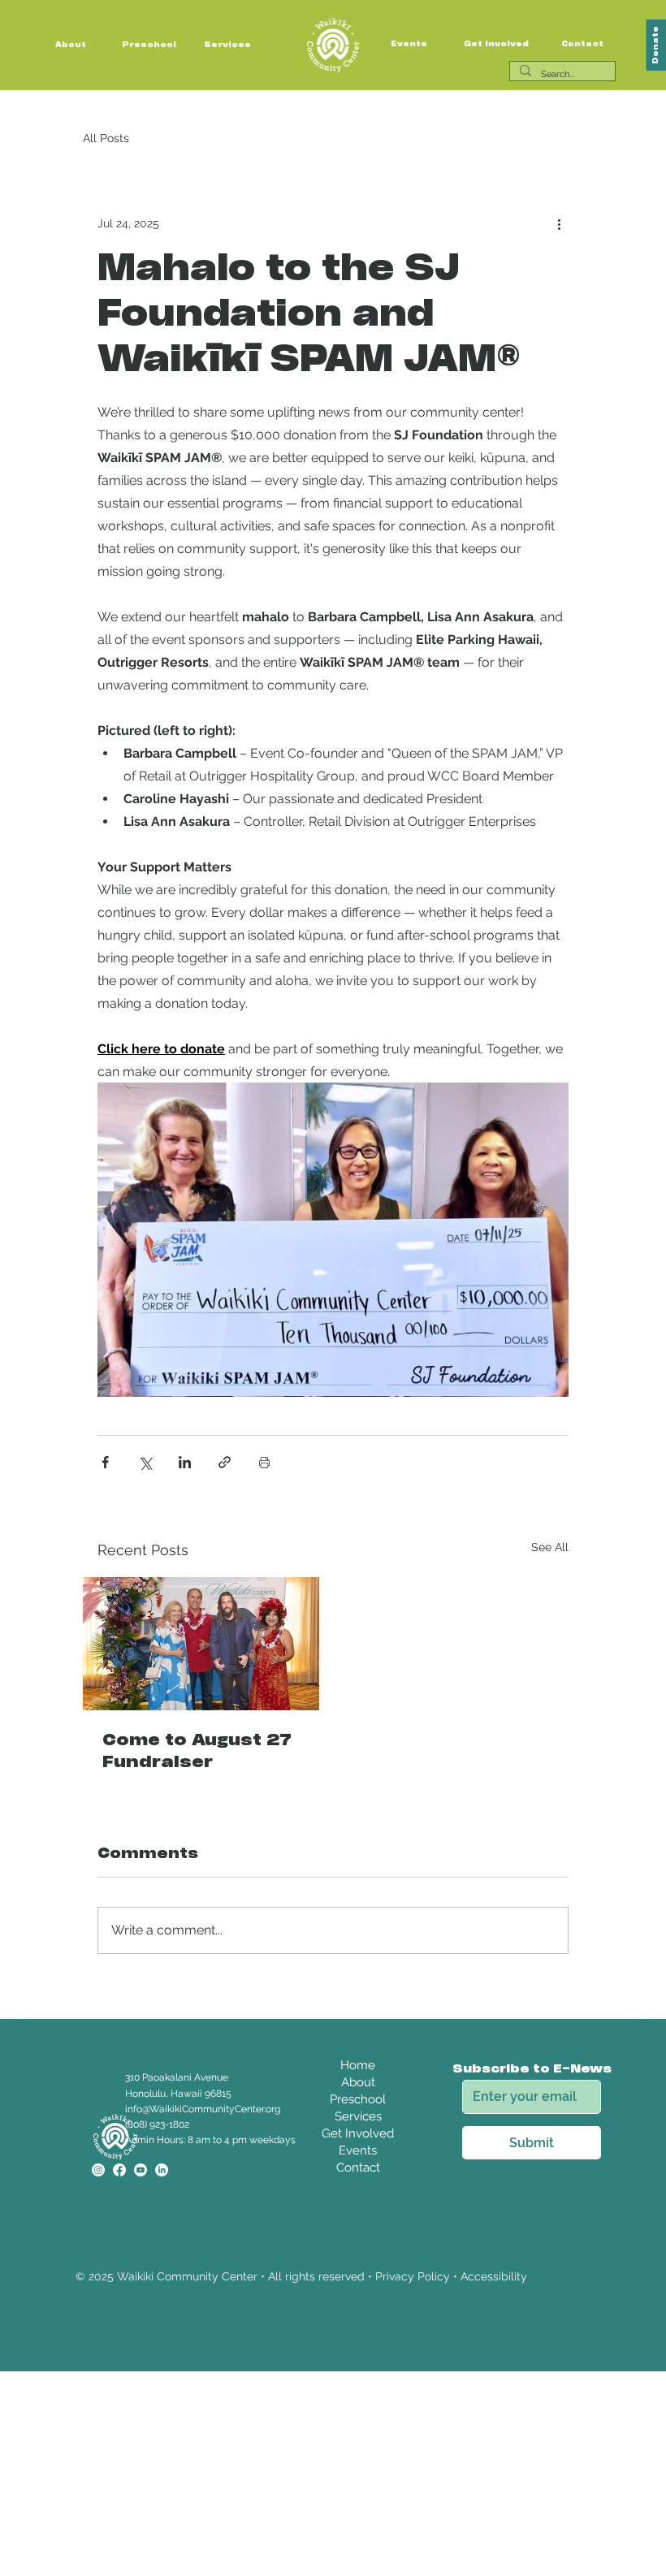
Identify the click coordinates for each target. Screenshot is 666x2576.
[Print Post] (264, 1462)
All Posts (106, 138)
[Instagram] (98, 2170)
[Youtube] (141, 2170)
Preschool (149, 45)
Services (227, 45)
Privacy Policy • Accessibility (451, 2276)
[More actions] (559, 223)
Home (358, 2065)
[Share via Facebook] (105, 1462)
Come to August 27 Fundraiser (197, 1751)
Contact (582, 44)
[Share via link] (225, 1462)
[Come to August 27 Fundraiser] (201, 1644)
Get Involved (496, 44)
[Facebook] (119, 2170)
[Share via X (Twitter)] (145, 1462)
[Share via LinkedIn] (185, 1462)
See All (550, 1547)
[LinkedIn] (162, 2170)
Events (409, 44)
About (71, 45)
